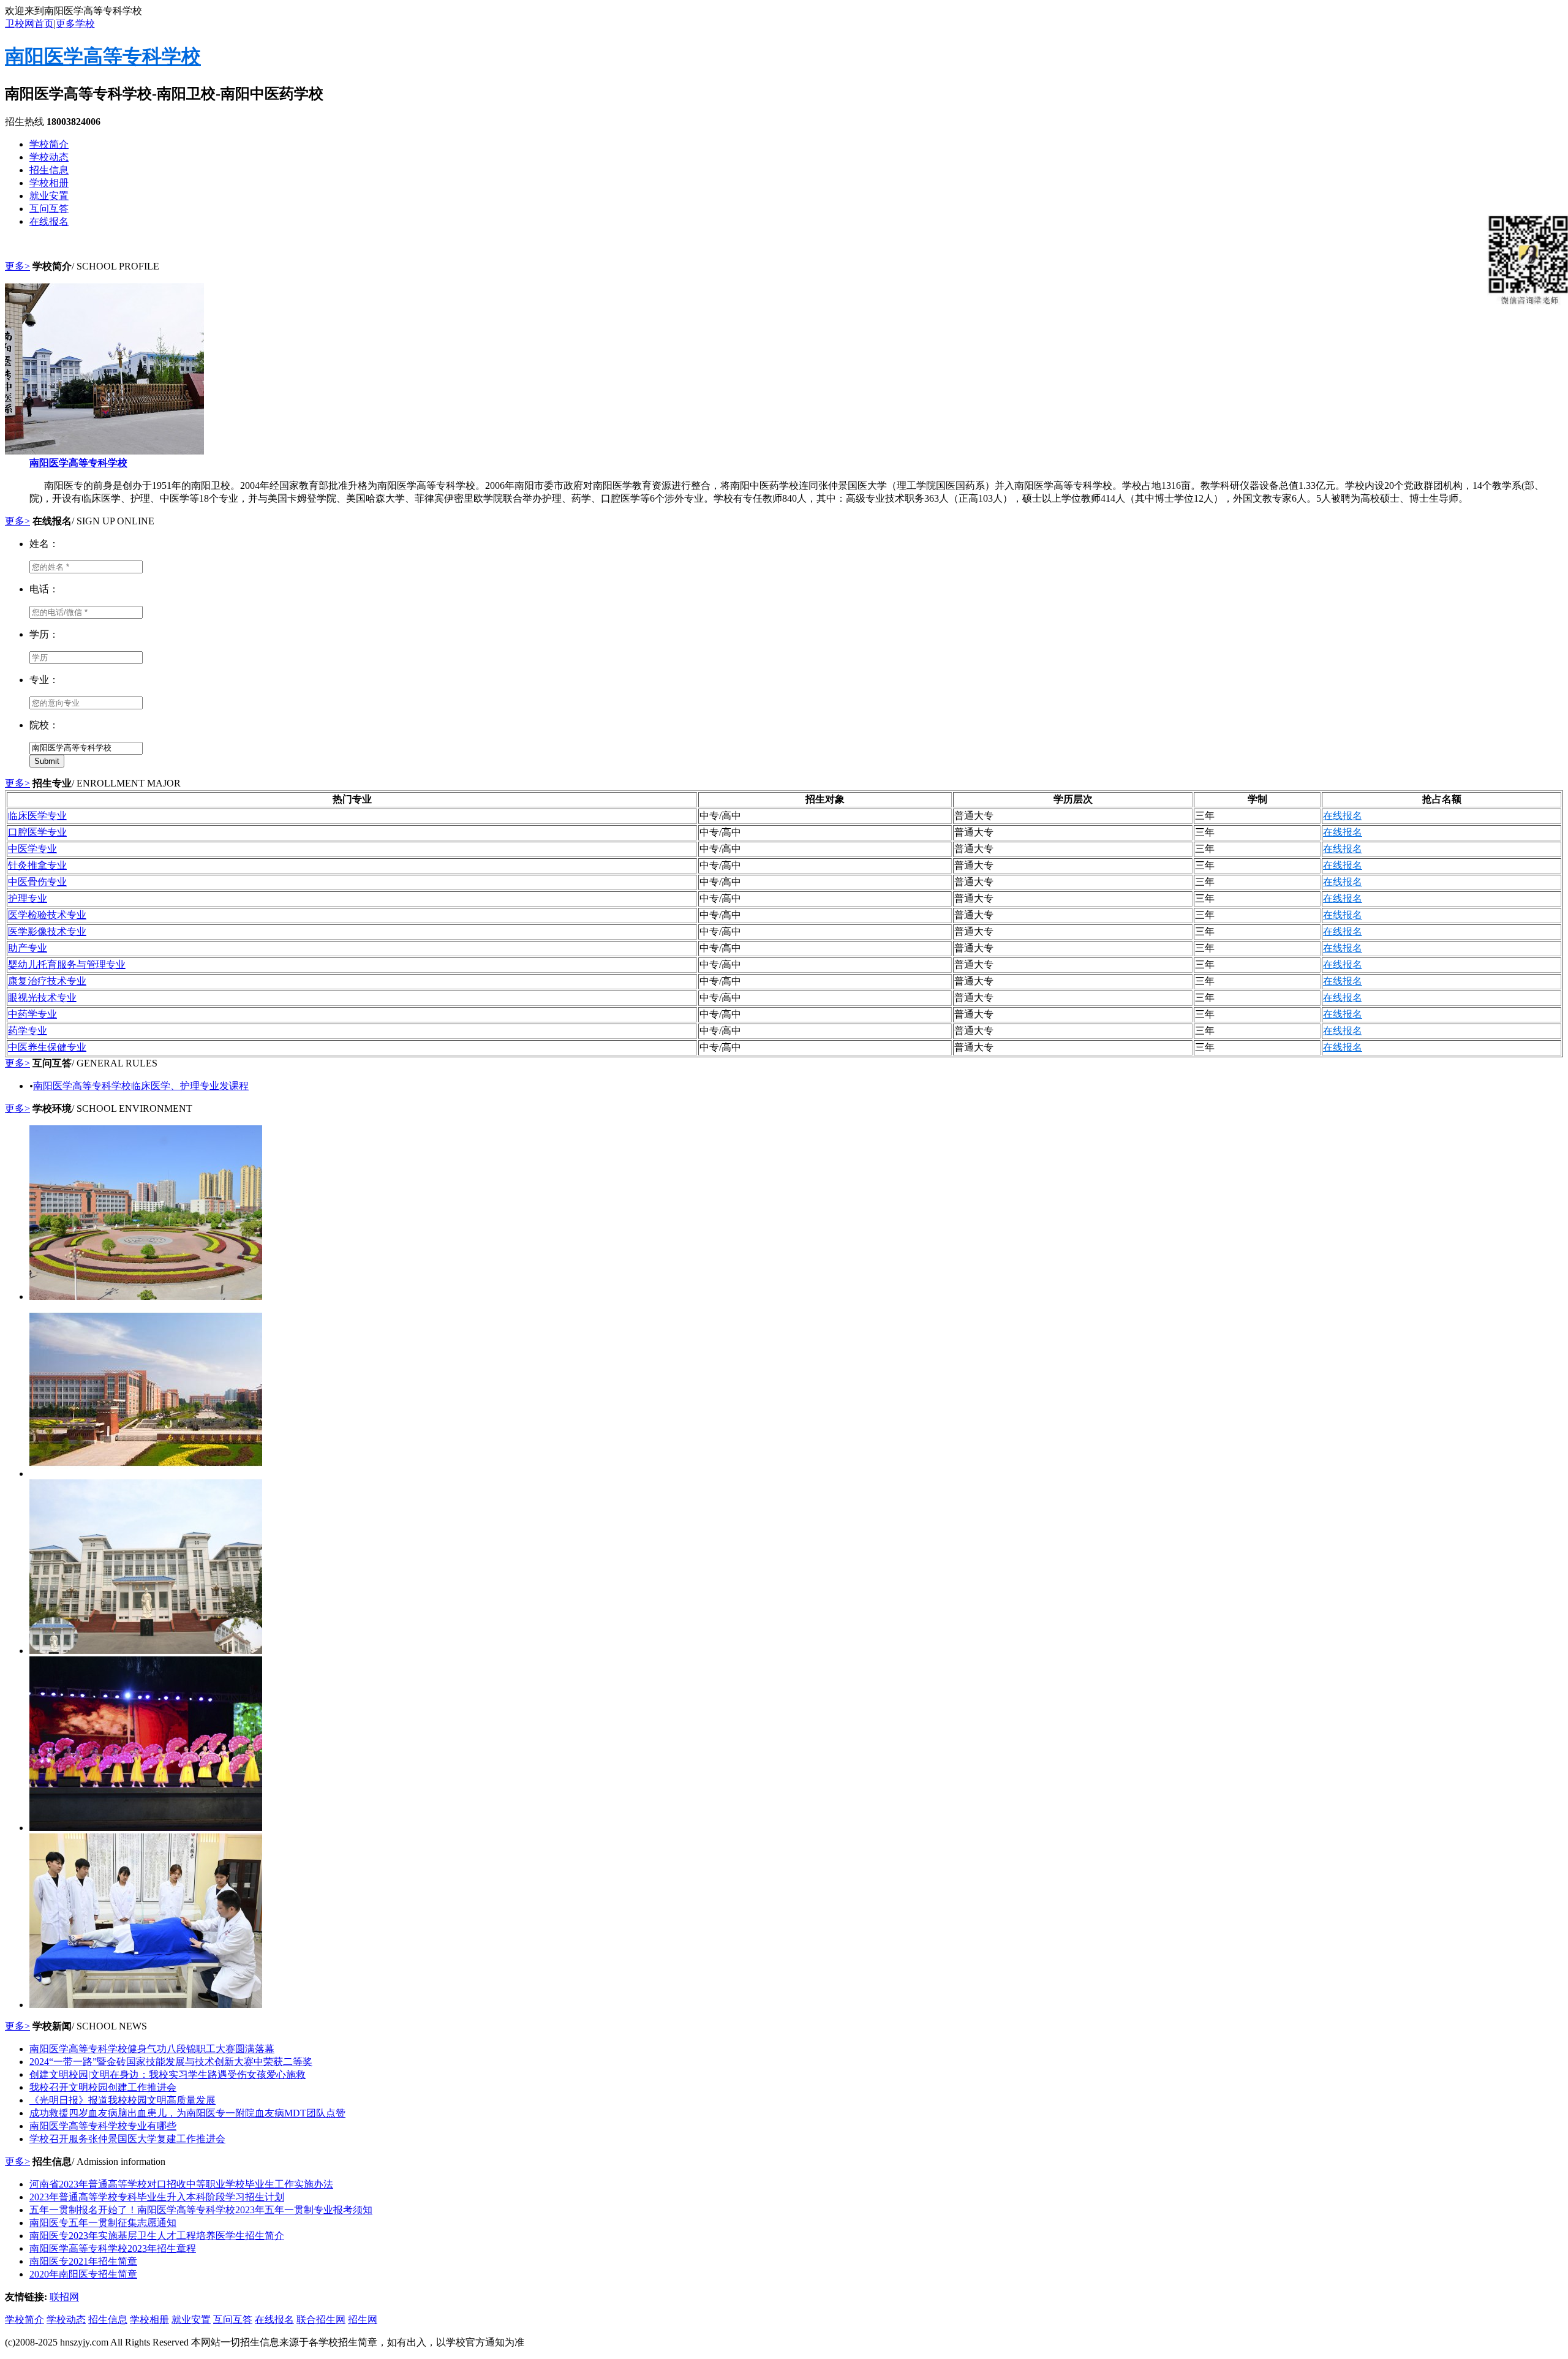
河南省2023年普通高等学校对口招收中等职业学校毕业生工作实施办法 (181, 2184)
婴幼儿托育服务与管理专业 (67, 964)
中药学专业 (32, 1014)
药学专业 (28, 1031)
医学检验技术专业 (47, 915)
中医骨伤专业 (37, 882)
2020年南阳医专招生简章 (83, 2274)
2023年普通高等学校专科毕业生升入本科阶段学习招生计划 (157, 2197)
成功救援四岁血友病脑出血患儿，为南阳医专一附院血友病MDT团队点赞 (187, 2113)
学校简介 (49, 144)
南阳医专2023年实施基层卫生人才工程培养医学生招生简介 (157, 2236)
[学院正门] (146, 1474)
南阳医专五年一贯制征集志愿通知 (103, 2223)
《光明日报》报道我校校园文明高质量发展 (123, 2100)
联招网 (64, 2297)
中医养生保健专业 (47, 1047)
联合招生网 (321, 2319)
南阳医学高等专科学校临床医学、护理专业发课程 (141, 1086)
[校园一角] (146, 1297)
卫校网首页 (29, 24)
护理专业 (28, 898)
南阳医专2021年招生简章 (83, 2261)
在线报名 (49, 221)
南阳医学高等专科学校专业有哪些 (103, 2126)
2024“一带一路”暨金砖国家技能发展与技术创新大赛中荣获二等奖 (171, 2062)
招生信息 (49, 170)
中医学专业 (32, 849)
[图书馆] (146, 1651)
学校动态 (49, 157)
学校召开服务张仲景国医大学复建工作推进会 (127, 2139)
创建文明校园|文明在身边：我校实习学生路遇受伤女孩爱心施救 (168, 2074)
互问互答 (49, 209)
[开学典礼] (146, 1828)
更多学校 (75, 24)
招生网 (363, 2319)
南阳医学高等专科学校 (103, 56)
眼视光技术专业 (42, 998)
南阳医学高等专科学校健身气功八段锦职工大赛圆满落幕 (152, 2049)
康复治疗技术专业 (47, 981)
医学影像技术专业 (47, 931)
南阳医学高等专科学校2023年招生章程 (113, 2248)
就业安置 (49, 196)
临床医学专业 (37, 816)
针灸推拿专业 (37, 865)
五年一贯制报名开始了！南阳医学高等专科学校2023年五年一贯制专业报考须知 (201, 2210)
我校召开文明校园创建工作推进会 (103, 2087)
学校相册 (49, 183)
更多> (17, 266)
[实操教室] (146, 2005)
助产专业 (28, 948)
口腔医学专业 (37, 832)
